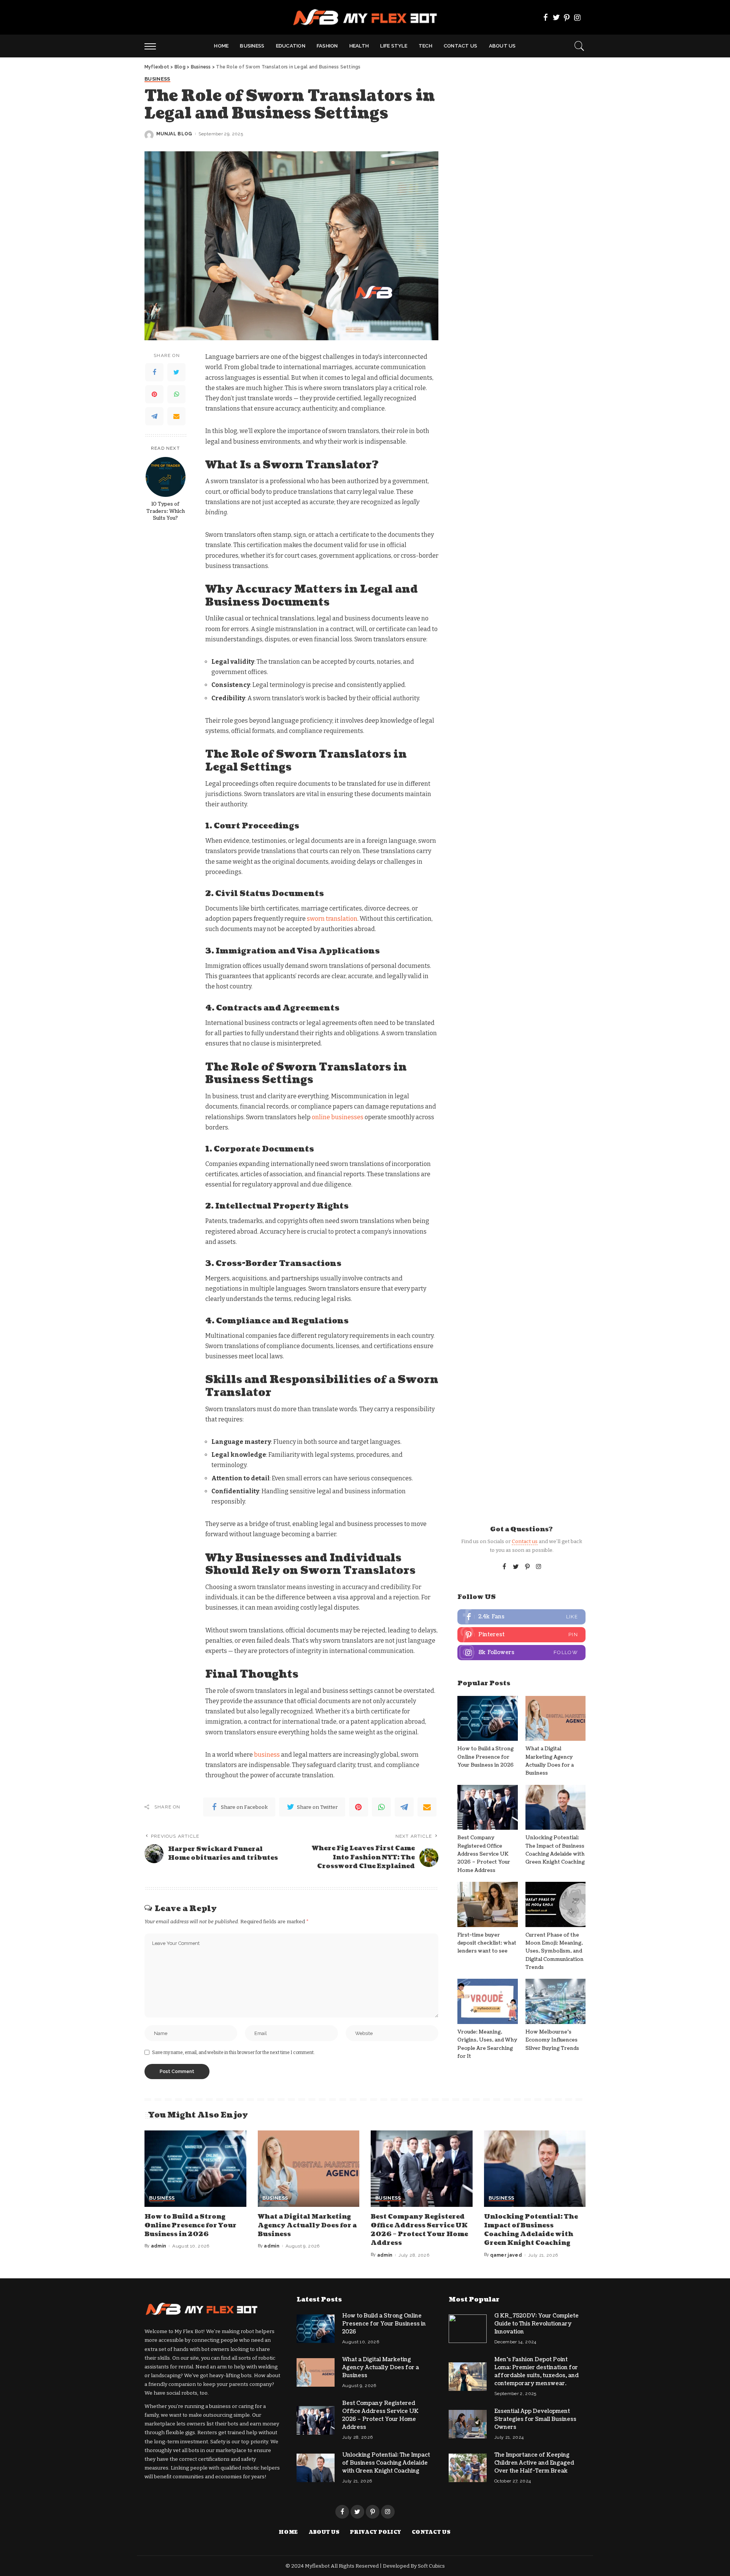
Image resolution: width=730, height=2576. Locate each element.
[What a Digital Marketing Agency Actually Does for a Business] (555, 1719)
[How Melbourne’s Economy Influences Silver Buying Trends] (555, 2001)
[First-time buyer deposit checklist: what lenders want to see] (487, 1904)
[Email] (176, 417)
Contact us (525, 1541)
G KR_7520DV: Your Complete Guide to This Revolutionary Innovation (536, 2324)
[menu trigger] (154, 46)
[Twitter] (556, 17)
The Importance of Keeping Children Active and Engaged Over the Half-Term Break (534, 2463)
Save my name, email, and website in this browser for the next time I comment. (233, 2053)
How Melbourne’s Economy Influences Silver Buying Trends (552, 2040)
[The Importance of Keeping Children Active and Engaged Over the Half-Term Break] (468, 2468)
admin (159, 2246)
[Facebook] (546, 17)
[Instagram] (578, 17)
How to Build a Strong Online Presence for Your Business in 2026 (486, 1757)
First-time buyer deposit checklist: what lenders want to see (487, 1943)
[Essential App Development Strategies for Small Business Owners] (468, 2424)
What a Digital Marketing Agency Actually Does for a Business (307, 2225)
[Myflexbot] (365, 17)
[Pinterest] (567, 17)
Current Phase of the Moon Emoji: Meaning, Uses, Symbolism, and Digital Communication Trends (555, 1951)
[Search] (579, 46)
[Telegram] (154, 417)
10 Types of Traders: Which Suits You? (166, 511)
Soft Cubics (431, 2566)
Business (157, 79)
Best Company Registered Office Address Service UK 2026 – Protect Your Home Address (484, 1854)
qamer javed (506, 2255)
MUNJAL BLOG (174, 134)
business (267, 1755)
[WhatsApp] (176, 395)
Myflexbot (318, 2566)
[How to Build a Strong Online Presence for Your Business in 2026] (487, 1719)
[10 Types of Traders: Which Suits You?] (166, 477)
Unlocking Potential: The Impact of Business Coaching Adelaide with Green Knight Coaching (531, 2230)
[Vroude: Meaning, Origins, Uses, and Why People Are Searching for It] (487, 2001)
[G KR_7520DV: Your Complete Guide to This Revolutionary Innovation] (468, 2329)
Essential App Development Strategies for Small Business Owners (535, 2419)
